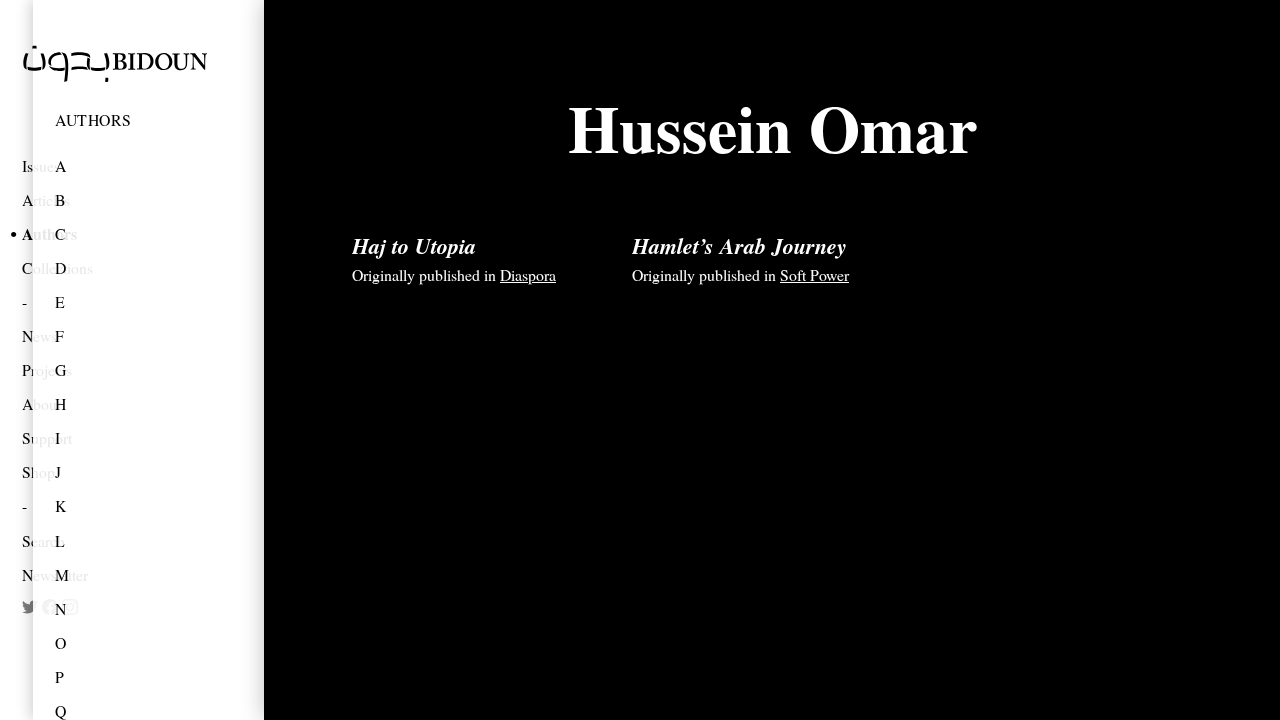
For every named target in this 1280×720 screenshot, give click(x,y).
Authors (93, 119)
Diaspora (528, 274)
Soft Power (814, 274)
